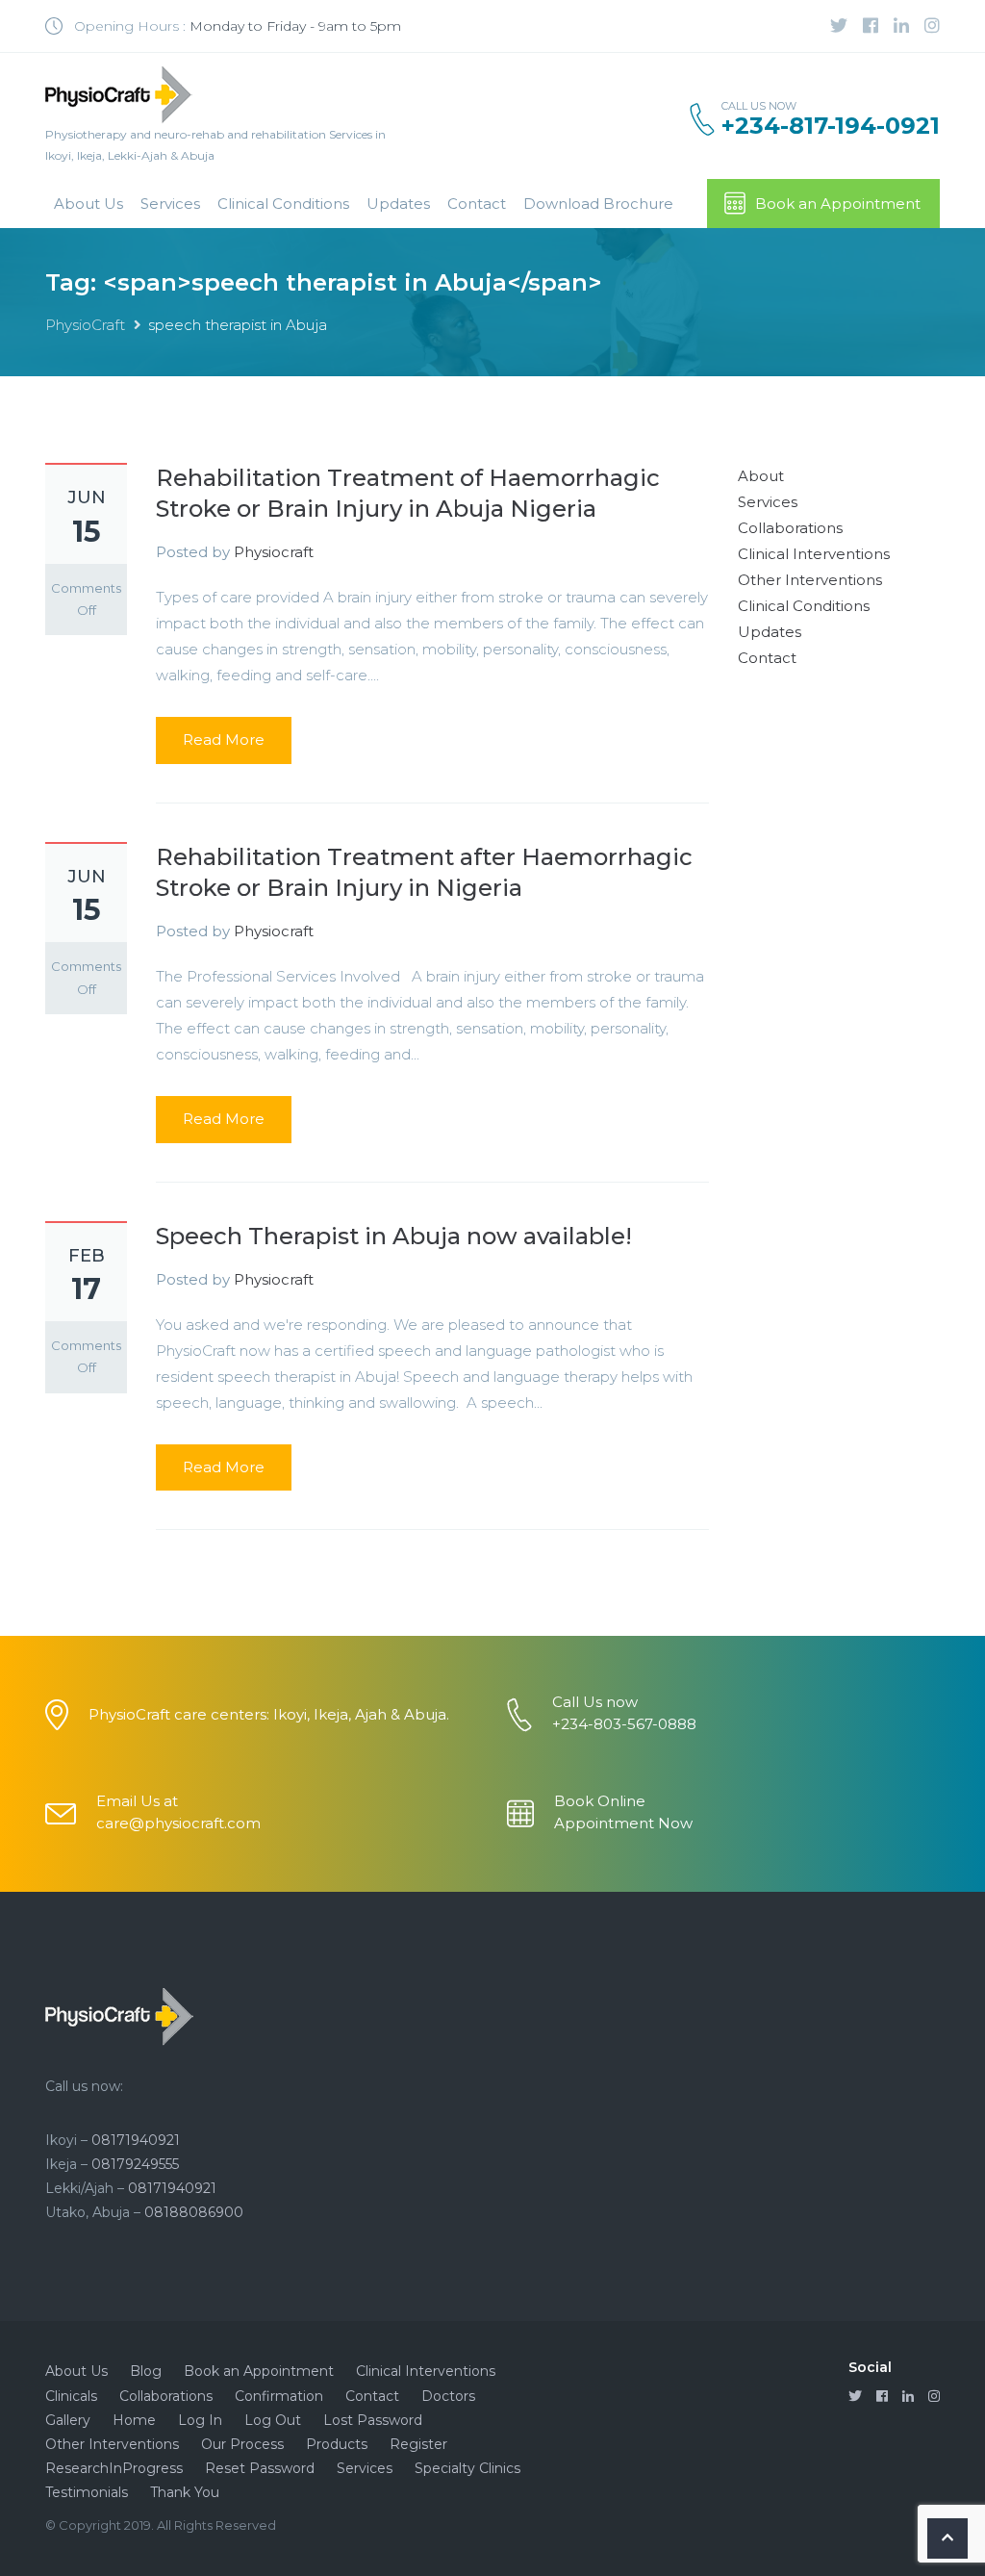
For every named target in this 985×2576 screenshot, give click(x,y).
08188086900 (194, 2212)
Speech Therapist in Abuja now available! (394, 1236)
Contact (477, 204)
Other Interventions (810, 580)
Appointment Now (623, 1823)
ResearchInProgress (114, 2468)
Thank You (185, 2492)
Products (337, 2444)
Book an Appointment (838, 204)
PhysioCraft (85, 325)
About (761, 476)
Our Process (242, 2444)
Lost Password (373, 2420)
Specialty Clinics (467, 2468)
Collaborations (790, 528)
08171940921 (136, 2140)
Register (418, 2444)
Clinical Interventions (814, 554)
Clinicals (71, 2396)
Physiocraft (274, 552)
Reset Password (260, 2468)
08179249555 (135, 2164)
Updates (398, 204)
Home (134, 2420)
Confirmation (279, 2396)
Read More (224, 740)
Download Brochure (598, 204)
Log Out (273, 2420)
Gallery (68, 2420)
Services (170, 204)
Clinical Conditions (283, 204)
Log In (200, 2420)
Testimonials (87, 2492)
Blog (146, 2371)
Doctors (448, 2396)
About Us (88, 204)
